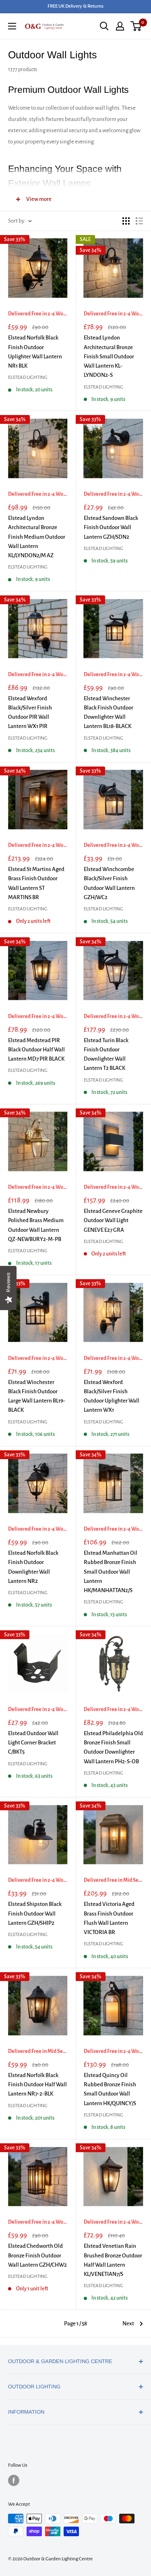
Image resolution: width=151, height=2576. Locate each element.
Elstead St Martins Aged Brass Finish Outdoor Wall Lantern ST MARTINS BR (36, 883)
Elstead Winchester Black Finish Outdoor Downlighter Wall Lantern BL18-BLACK (109, 712)
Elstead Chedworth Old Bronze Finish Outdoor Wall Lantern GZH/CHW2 (37, 2255)
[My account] (120, 26)
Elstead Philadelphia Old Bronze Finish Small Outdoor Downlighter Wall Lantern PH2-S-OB (113, 1747)
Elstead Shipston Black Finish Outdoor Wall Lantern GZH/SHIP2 (35, 1914)
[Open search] (104, 26)
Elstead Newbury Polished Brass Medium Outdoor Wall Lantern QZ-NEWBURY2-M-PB (36, 1225)
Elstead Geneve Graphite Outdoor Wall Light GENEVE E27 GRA (113, 1221)
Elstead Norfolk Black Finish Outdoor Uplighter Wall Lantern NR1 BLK (35, 352)
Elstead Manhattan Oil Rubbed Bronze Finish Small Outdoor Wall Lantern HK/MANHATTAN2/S (111, 1572)
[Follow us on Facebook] (14, 2480)
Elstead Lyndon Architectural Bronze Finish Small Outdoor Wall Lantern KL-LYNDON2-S (109, 356)
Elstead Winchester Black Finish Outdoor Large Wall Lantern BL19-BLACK (37, 1396)
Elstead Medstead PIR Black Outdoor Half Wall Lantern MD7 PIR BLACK (36, 1050)
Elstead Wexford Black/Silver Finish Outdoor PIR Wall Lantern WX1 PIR (30, 712)
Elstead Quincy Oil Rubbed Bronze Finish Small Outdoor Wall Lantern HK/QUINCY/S (110, 2089)
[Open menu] (12, 26)
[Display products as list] (139, 221)
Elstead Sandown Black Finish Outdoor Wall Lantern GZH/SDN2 (111, 527)
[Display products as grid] (126, 221)
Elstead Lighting (28, 377)
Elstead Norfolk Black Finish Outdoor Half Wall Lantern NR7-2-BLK (37, 2085)
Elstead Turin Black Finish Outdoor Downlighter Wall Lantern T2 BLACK (106, 1054)
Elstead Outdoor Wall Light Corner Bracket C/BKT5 (33, 1743)
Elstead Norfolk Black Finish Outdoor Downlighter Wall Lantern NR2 (33, 1567)
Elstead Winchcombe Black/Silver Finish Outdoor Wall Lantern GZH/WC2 (109, 883)
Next (128, 2324)
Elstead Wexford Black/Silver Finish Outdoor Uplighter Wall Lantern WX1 (112, 1396)
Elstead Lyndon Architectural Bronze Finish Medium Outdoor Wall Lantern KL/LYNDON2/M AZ (37, 537)
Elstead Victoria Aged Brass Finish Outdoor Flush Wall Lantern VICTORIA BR (109, 1918)
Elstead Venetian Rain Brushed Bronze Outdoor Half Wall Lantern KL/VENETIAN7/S (113, 2260)
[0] (136, 26)
